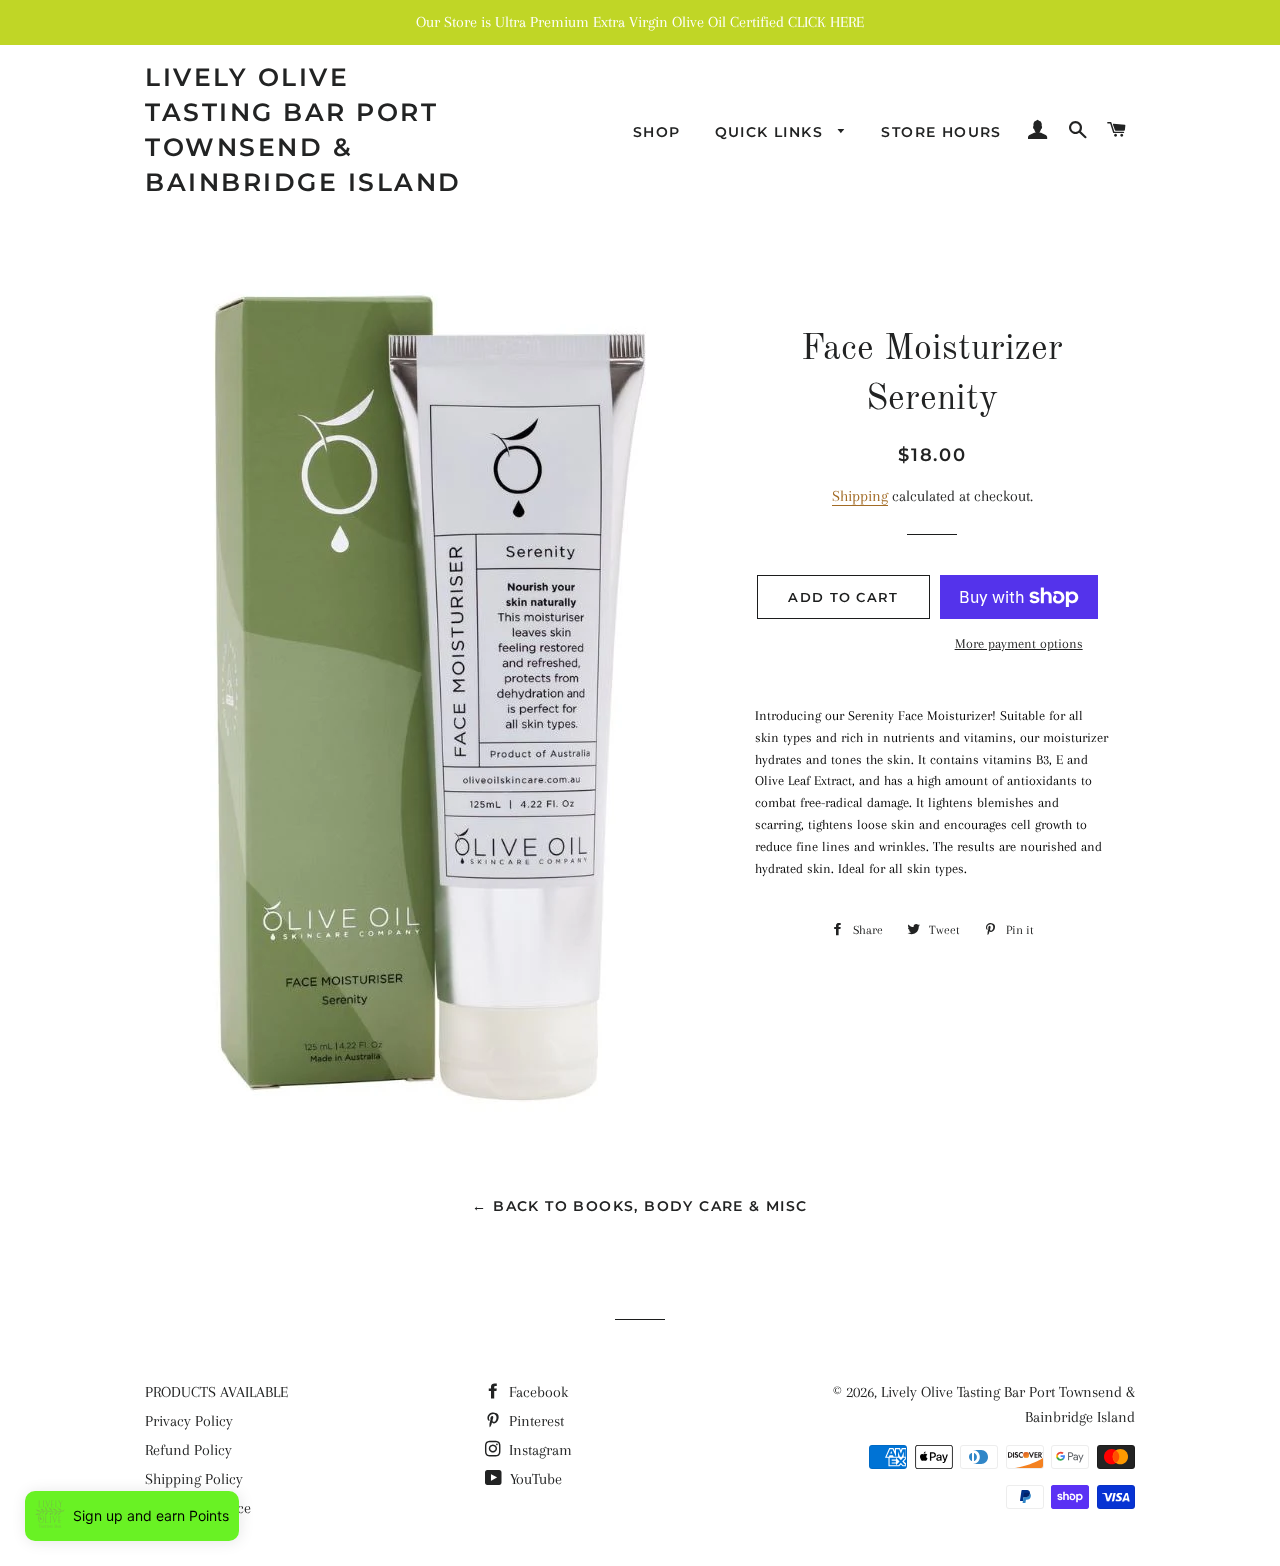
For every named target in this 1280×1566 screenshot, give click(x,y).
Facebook (536, 1392)
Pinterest (534, 1421)
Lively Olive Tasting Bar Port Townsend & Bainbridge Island (303, 129)
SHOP (657, 132)
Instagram (538, 1450)
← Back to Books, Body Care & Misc (639, 1206)
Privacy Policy (189, 1421)
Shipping (860, 496)
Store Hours (941, 132)
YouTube (534, 1479)
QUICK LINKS (772, 132)
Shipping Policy (194, 1479)
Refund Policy (188, 1450)
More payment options (1019, 643)
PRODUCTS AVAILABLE (216, 1392)
